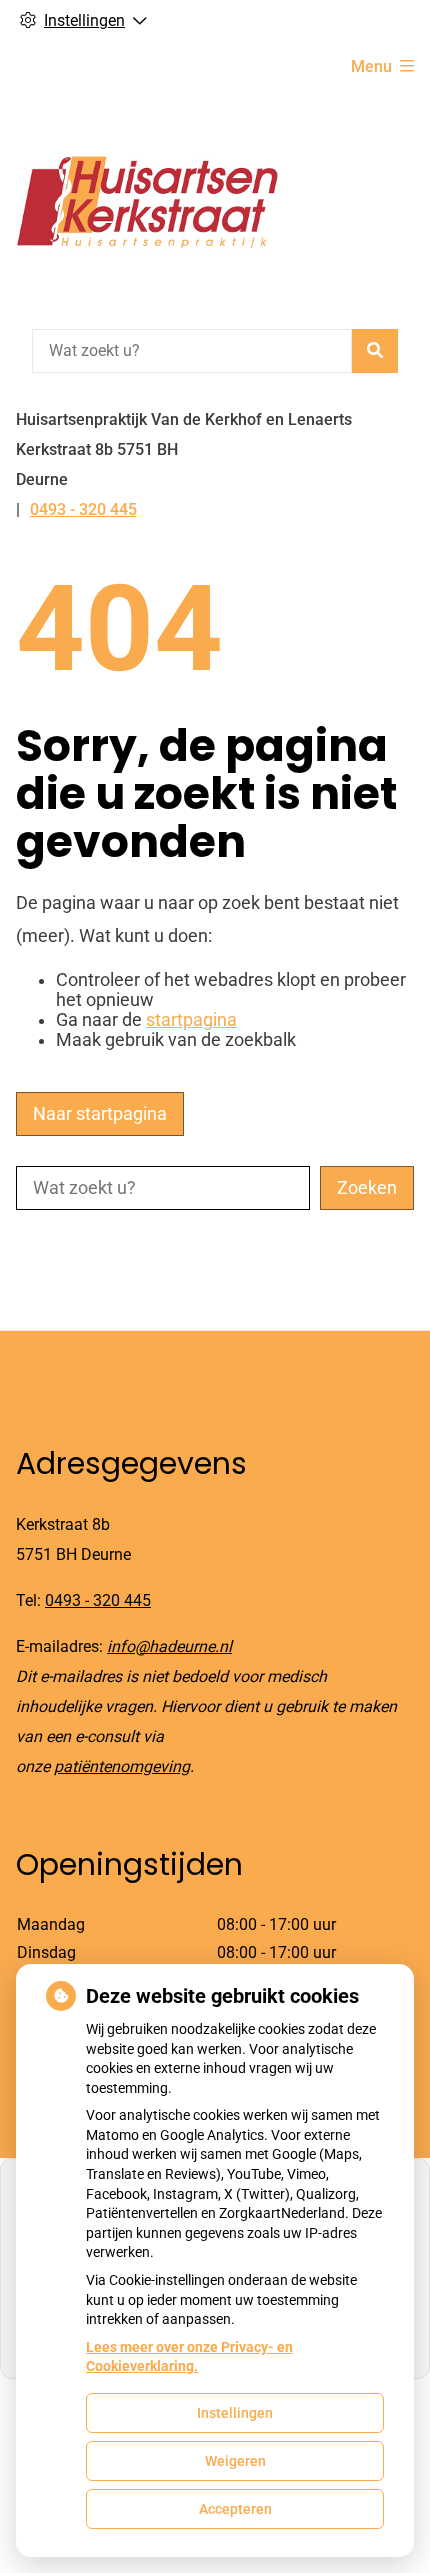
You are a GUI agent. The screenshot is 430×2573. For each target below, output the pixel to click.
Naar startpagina (100, 1114)
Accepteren (235, 2509)
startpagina (191, 1020)
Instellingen (235, 2413)
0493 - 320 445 (98, 1600)
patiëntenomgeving (122, 1766)
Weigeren (235, 2461)
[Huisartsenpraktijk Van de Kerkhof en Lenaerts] (148, 207)
